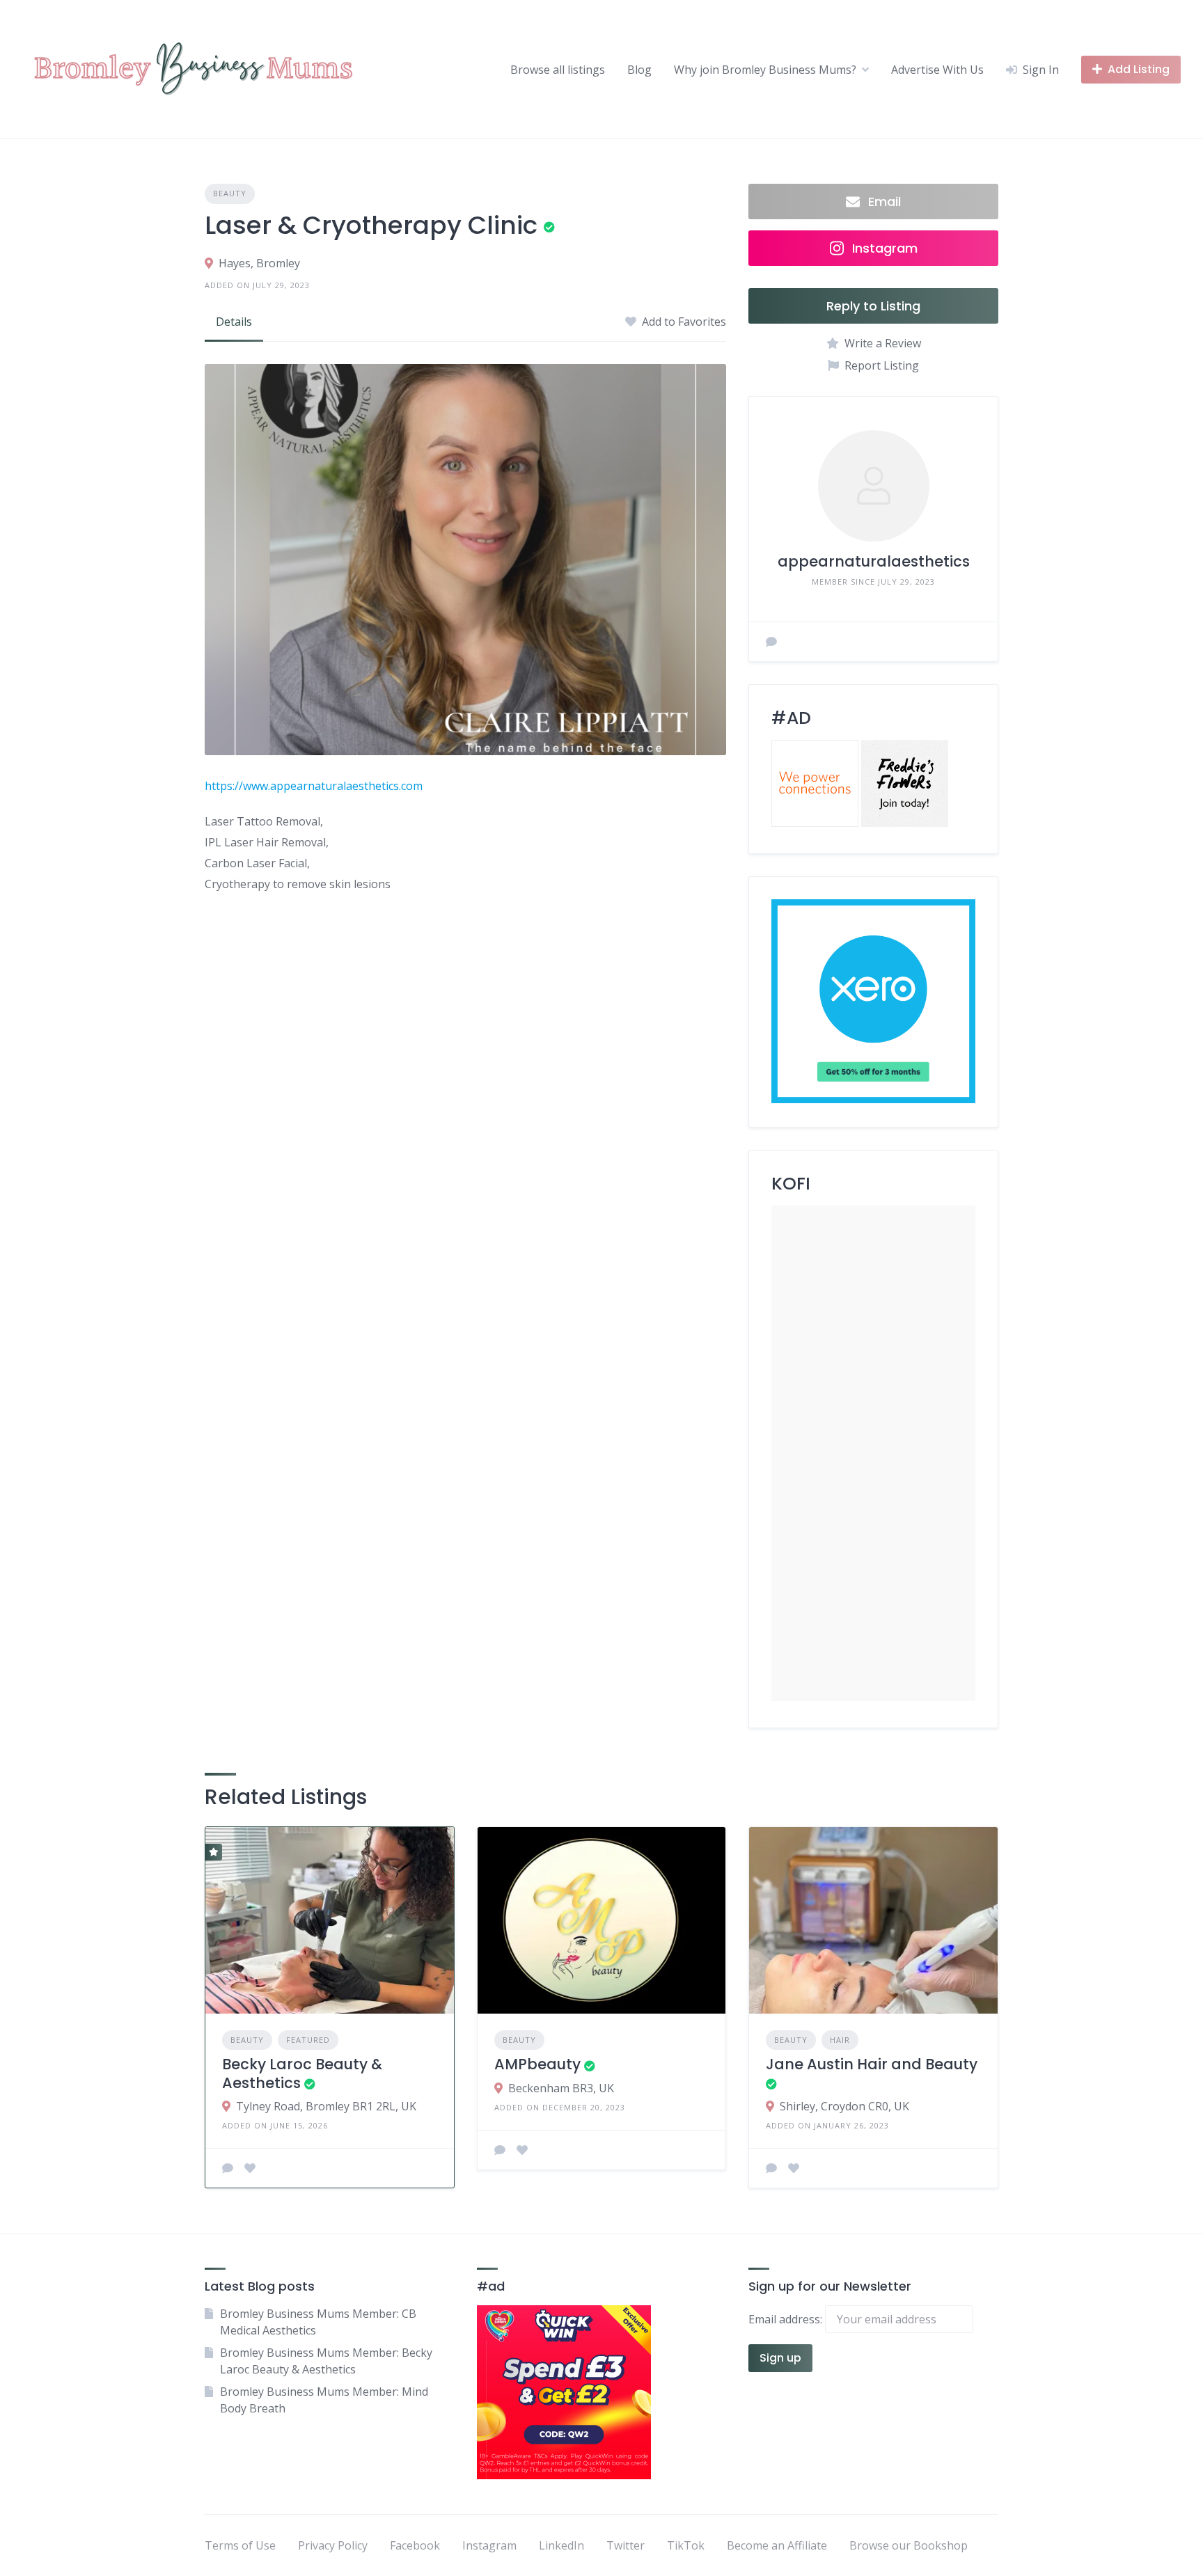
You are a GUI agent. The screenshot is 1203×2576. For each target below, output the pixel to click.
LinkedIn (561, 2545)
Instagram (489, 2545)
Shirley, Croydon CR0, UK (844, 2106)
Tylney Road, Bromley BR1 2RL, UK (326, 2106)
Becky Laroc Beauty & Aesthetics (302, 2073)
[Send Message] (771, 642)
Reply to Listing (873, 306)
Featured (308, 2040)
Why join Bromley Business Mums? (765, 70)
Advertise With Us (937, 70)
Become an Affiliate (777, 2545)
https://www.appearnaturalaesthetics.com (314, 786)
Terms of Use (240, 2545)
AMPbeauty (537, 2064)
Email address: (787, 2319)
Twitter (626, 2545)
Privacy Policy (333, 2545)
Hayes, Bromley (259, 263)
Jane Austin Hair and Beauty (872, 2064)
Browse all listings (558, 70)
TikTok (686, 2545)
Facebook (415, 2545)
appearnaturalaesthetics (874, 561)
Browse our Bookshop (909, 2545)
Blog (639, 70)
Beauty (230, 193)
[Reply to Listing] (228, 2168)
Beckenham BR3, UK (561, 2088)
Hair (840, 2040)
